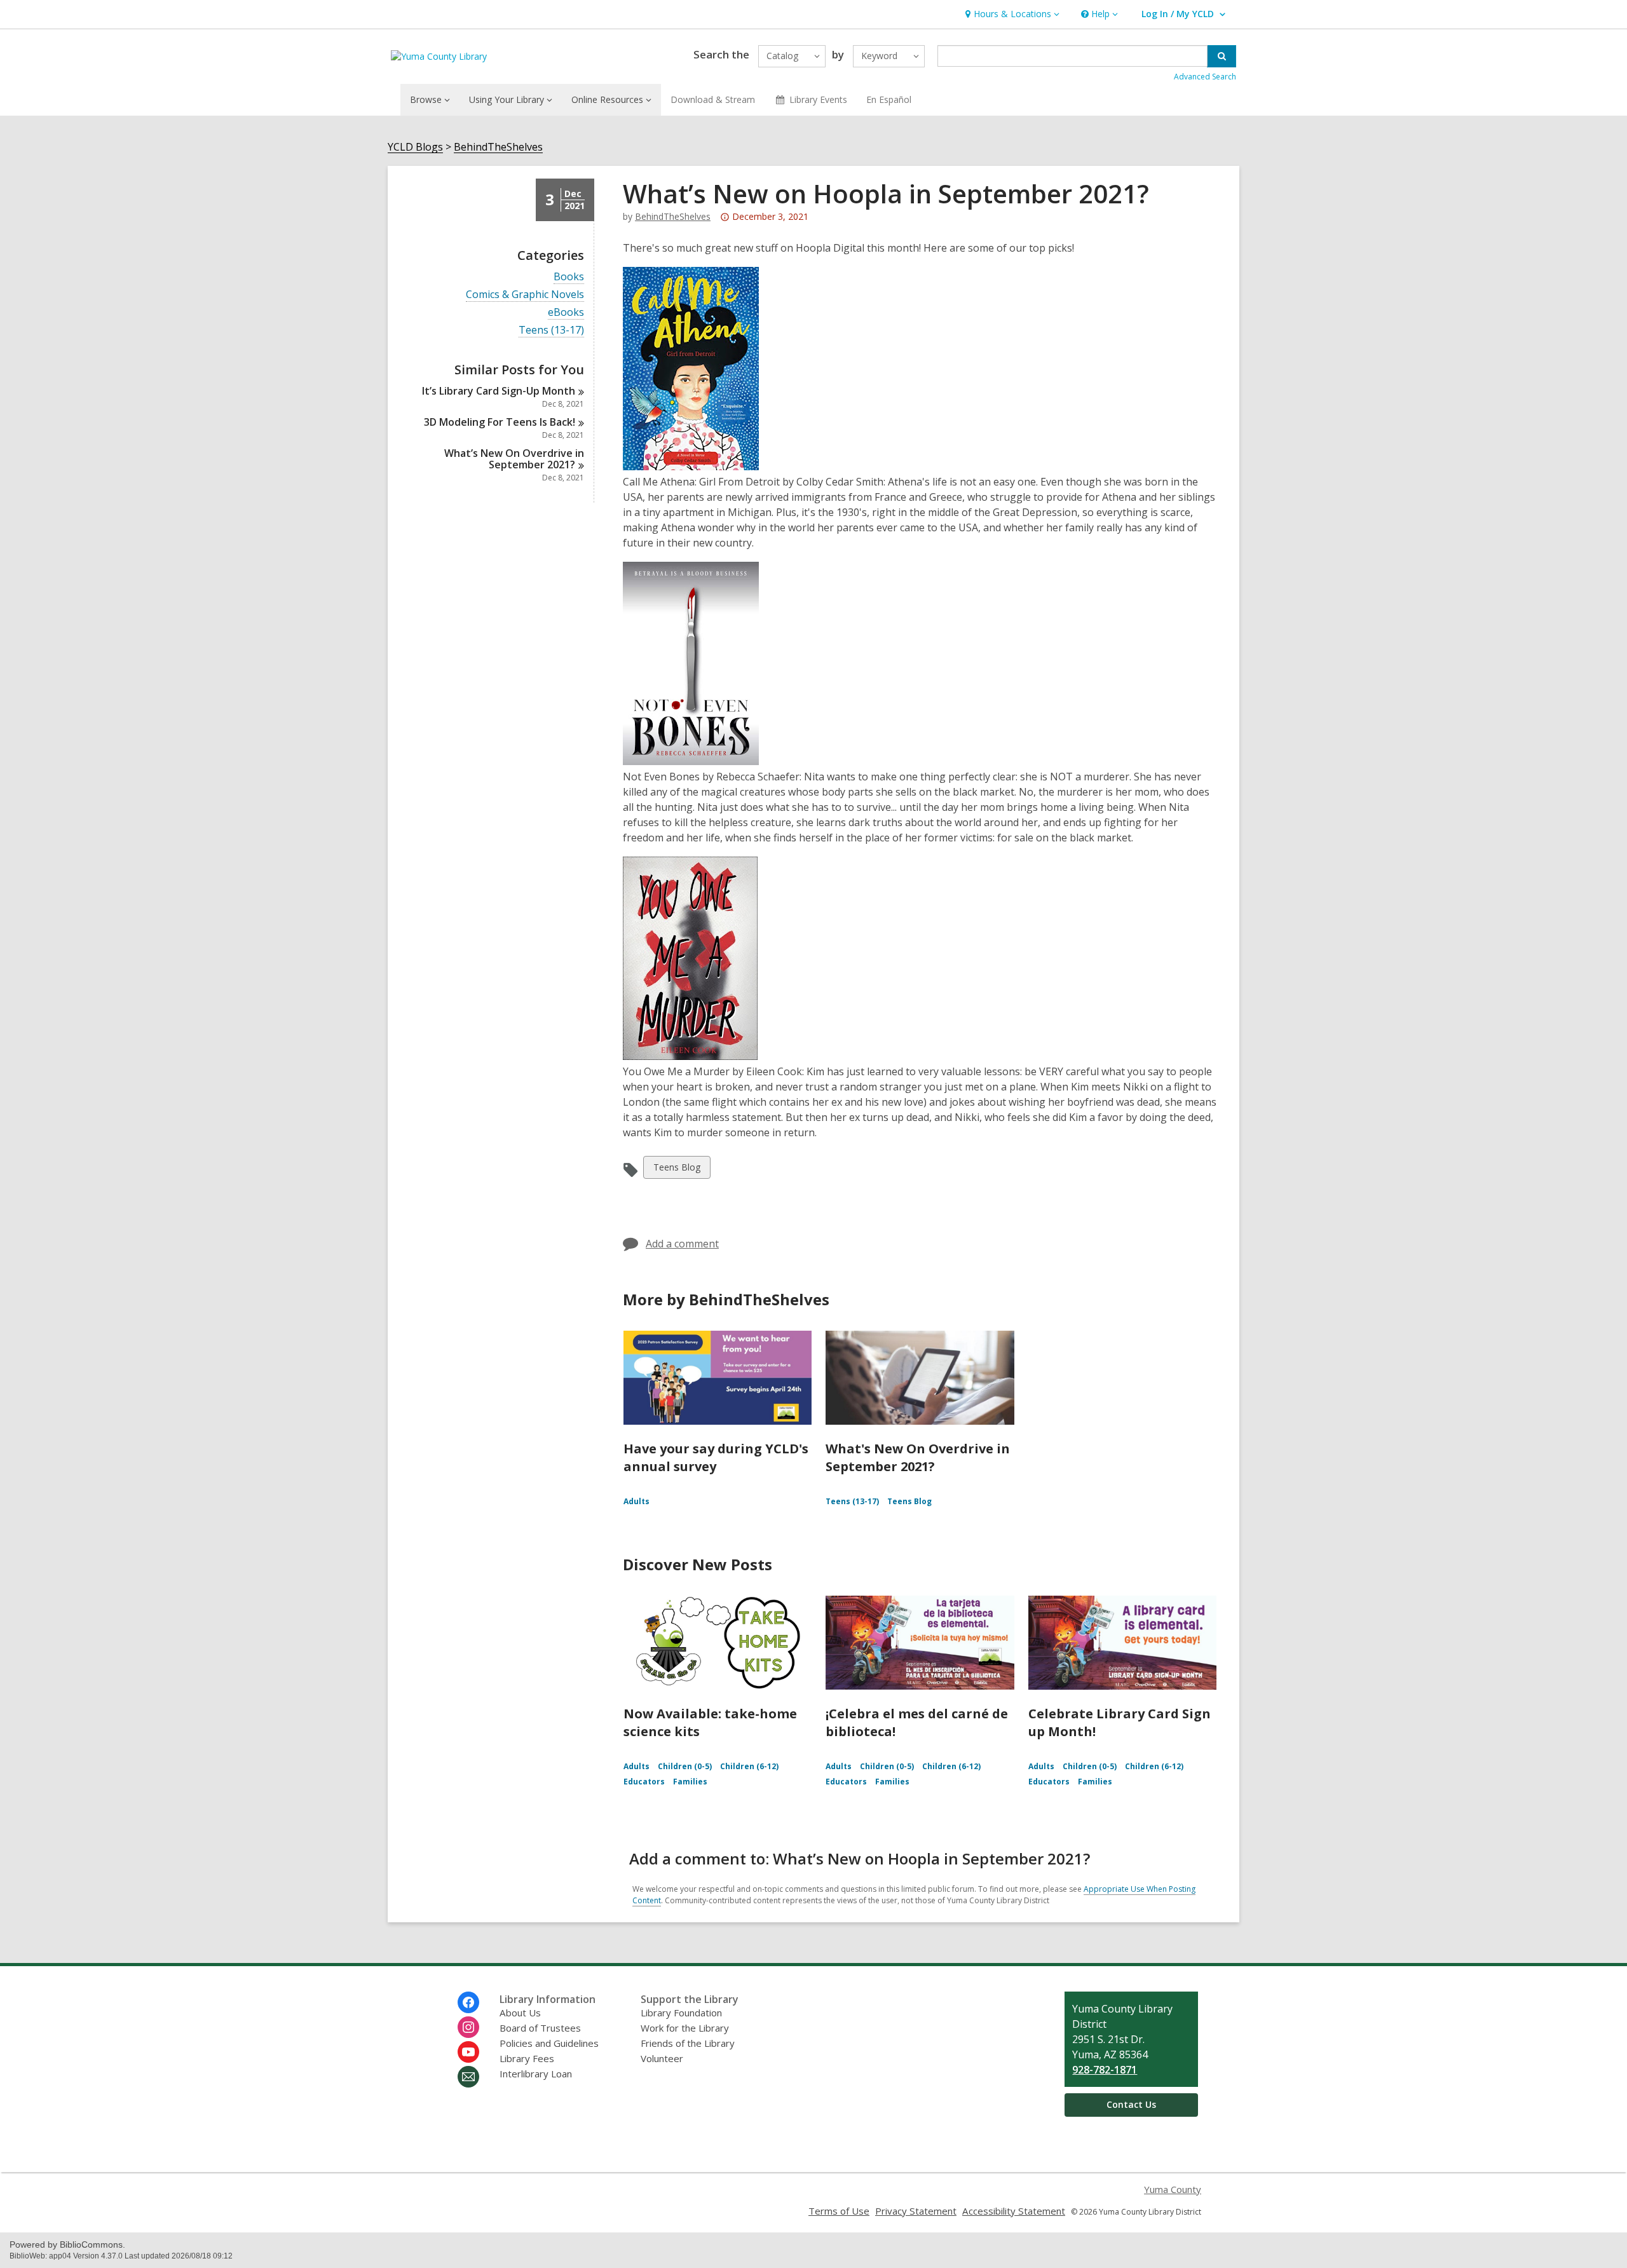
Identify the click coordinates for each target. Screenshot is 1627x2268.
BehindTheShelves (498, 147)
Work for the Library (685, 2028)
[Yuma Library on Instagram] (468, 2027)
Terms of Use (839, 2211)
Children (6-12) (749, 1766)
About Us (520, 2013)
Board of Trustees (540, 2028)
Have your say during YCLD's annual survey (716, 1457)
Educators (644, 1782)
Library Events (818, 99)
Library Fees (527, 2058)
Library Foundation (681, 2013)
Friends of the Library (688, 2043)
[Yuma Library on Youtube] (468, 2052)
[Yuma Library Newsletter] (468, 2077)
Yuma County (1173, 2189)
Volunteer (662, 2058)
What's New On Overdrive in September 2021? (918, 1457)
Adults (637, 1501)
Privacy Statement (916, 2211)
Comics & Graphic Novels (525, 295)
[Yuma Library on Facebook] (468, 2002)
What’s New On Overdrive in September (514, 459)
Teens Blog (677, 1170)
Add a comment (682, 1244)
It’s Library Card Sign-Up (499, 391)
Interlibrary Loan (536, 2074)
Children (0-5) (685, 1766)
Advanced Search (1205, 77)
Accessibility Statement (1014, 2211)
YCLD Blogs (415, 147)
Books (569, 277)
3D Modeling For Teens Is (500, 422)
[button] (1011, 14)
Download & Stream (713, 99)
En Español (889, 99)
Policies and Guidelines (549, 2043)
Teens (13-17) (551, 330)
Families (690, 1782)
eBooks (566, 312)
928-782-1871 (1105, 2070)
